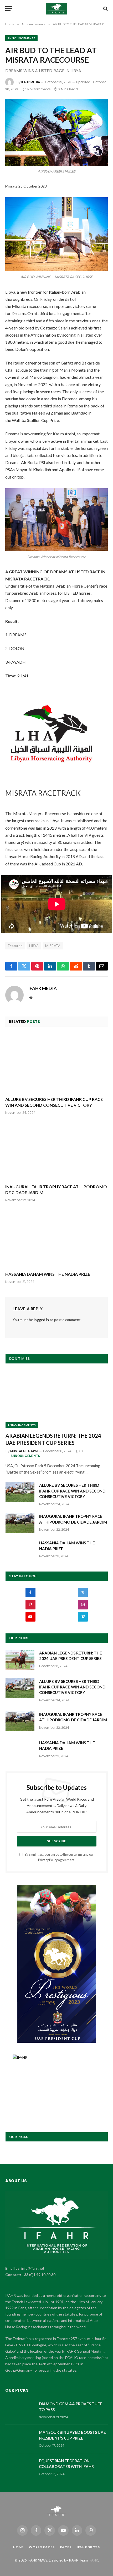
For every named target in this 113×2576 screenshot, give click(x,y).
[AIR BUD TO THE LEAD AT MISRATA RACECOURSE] (56, 133)
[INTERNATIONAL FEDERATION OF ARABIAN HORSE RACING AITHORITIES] (57, 9)
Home (18, 2547)
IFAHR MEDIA (31, 82)
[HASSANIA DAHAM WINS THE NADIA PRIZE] (56, 1238)
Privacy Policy (48, 1860)
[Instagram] (83, 1605)
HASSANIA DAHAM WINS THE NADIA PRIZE (48, 1274)
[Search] (105, 9)
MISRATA (53, 946)
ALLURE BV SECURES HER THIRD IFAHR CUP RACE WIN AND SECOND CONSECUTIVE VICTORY (72, 1491)
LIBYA (34, 946)
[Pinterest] (30, 1605)
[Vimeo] (83, 1617)
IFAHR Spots (88, 2547)
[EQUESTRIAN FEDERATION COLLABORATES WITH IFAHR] (20, 2467)
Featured (15, 946)
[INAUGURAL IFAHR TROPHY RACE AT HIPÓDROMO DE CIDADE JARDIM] (56, 1151)
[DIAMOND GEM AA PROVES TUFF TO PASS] (20, 2411)
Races (66, 2547)
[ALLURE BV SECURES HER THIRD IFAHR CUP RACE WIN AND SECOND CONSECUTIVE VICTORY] (56, 1063)
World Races (42, 2547)
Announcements (21, 38)
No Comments (39, 89)
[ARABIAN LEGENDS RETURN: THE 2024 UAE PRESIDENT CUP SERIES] (57, 1399)
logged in (41, 1320)
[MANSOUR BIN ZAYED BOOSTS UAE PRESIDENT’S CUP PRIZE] (20, 2439)
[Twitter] (83, 1593)
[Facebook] (30, 1593)
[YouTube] (30, 1617)
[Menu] (9, 9)
